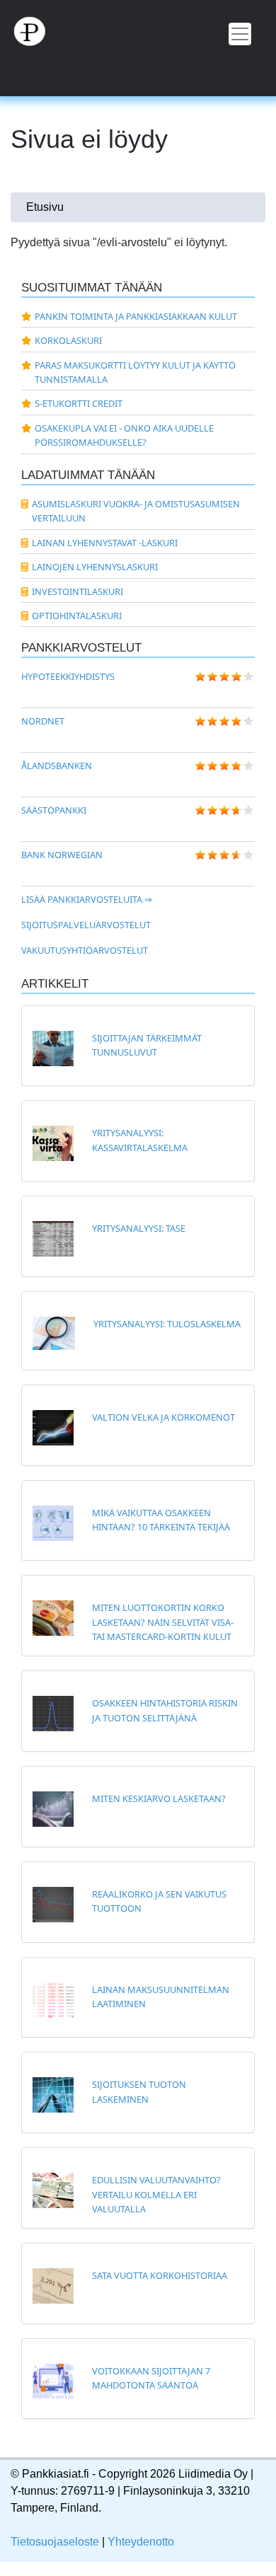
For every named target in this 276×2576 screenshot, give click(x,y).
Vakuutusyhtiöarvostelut (85, 950)
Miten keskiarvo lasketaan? (159, 1798)
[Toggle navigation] (240, 34)
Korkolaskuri (68, 340)
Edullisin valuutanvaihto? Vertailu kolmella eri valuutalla (156, 2194)
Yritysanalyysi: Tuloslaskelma (167, 1324)
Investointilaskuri (77, 591)
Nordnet (43, 721)
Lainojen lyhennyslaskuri (95, 567)
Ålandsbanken (57, 766)
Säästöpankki (54, 810)
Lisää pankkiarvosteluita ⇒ (87, 899)
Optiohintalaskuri (77, 616)
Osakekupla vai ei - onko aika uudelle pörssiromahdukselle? (124, 435)
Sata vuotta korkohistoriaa (160, 2275)
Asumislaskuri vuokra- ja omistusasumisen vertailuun (136, 511)
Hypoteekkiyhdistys (68, 676)
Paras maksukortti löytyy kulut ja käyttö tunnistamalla (135, 372)
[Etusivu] (138, 30)
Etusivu (45, 207)
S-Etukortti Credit (79, 403)
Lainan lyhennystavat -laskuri (105, 543)
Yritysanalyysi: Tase (139, 1228)
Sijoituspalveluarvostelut (86, 925)
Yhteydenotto (141, 2542)
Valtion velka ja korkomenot (163, 1417)
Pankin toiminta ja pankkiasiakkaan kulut (136, 316)
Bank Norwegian (62, 855)
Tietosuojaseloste (55, 2542)
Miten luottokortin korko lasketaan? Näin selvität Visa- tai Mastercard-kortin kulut (163, 1622)
